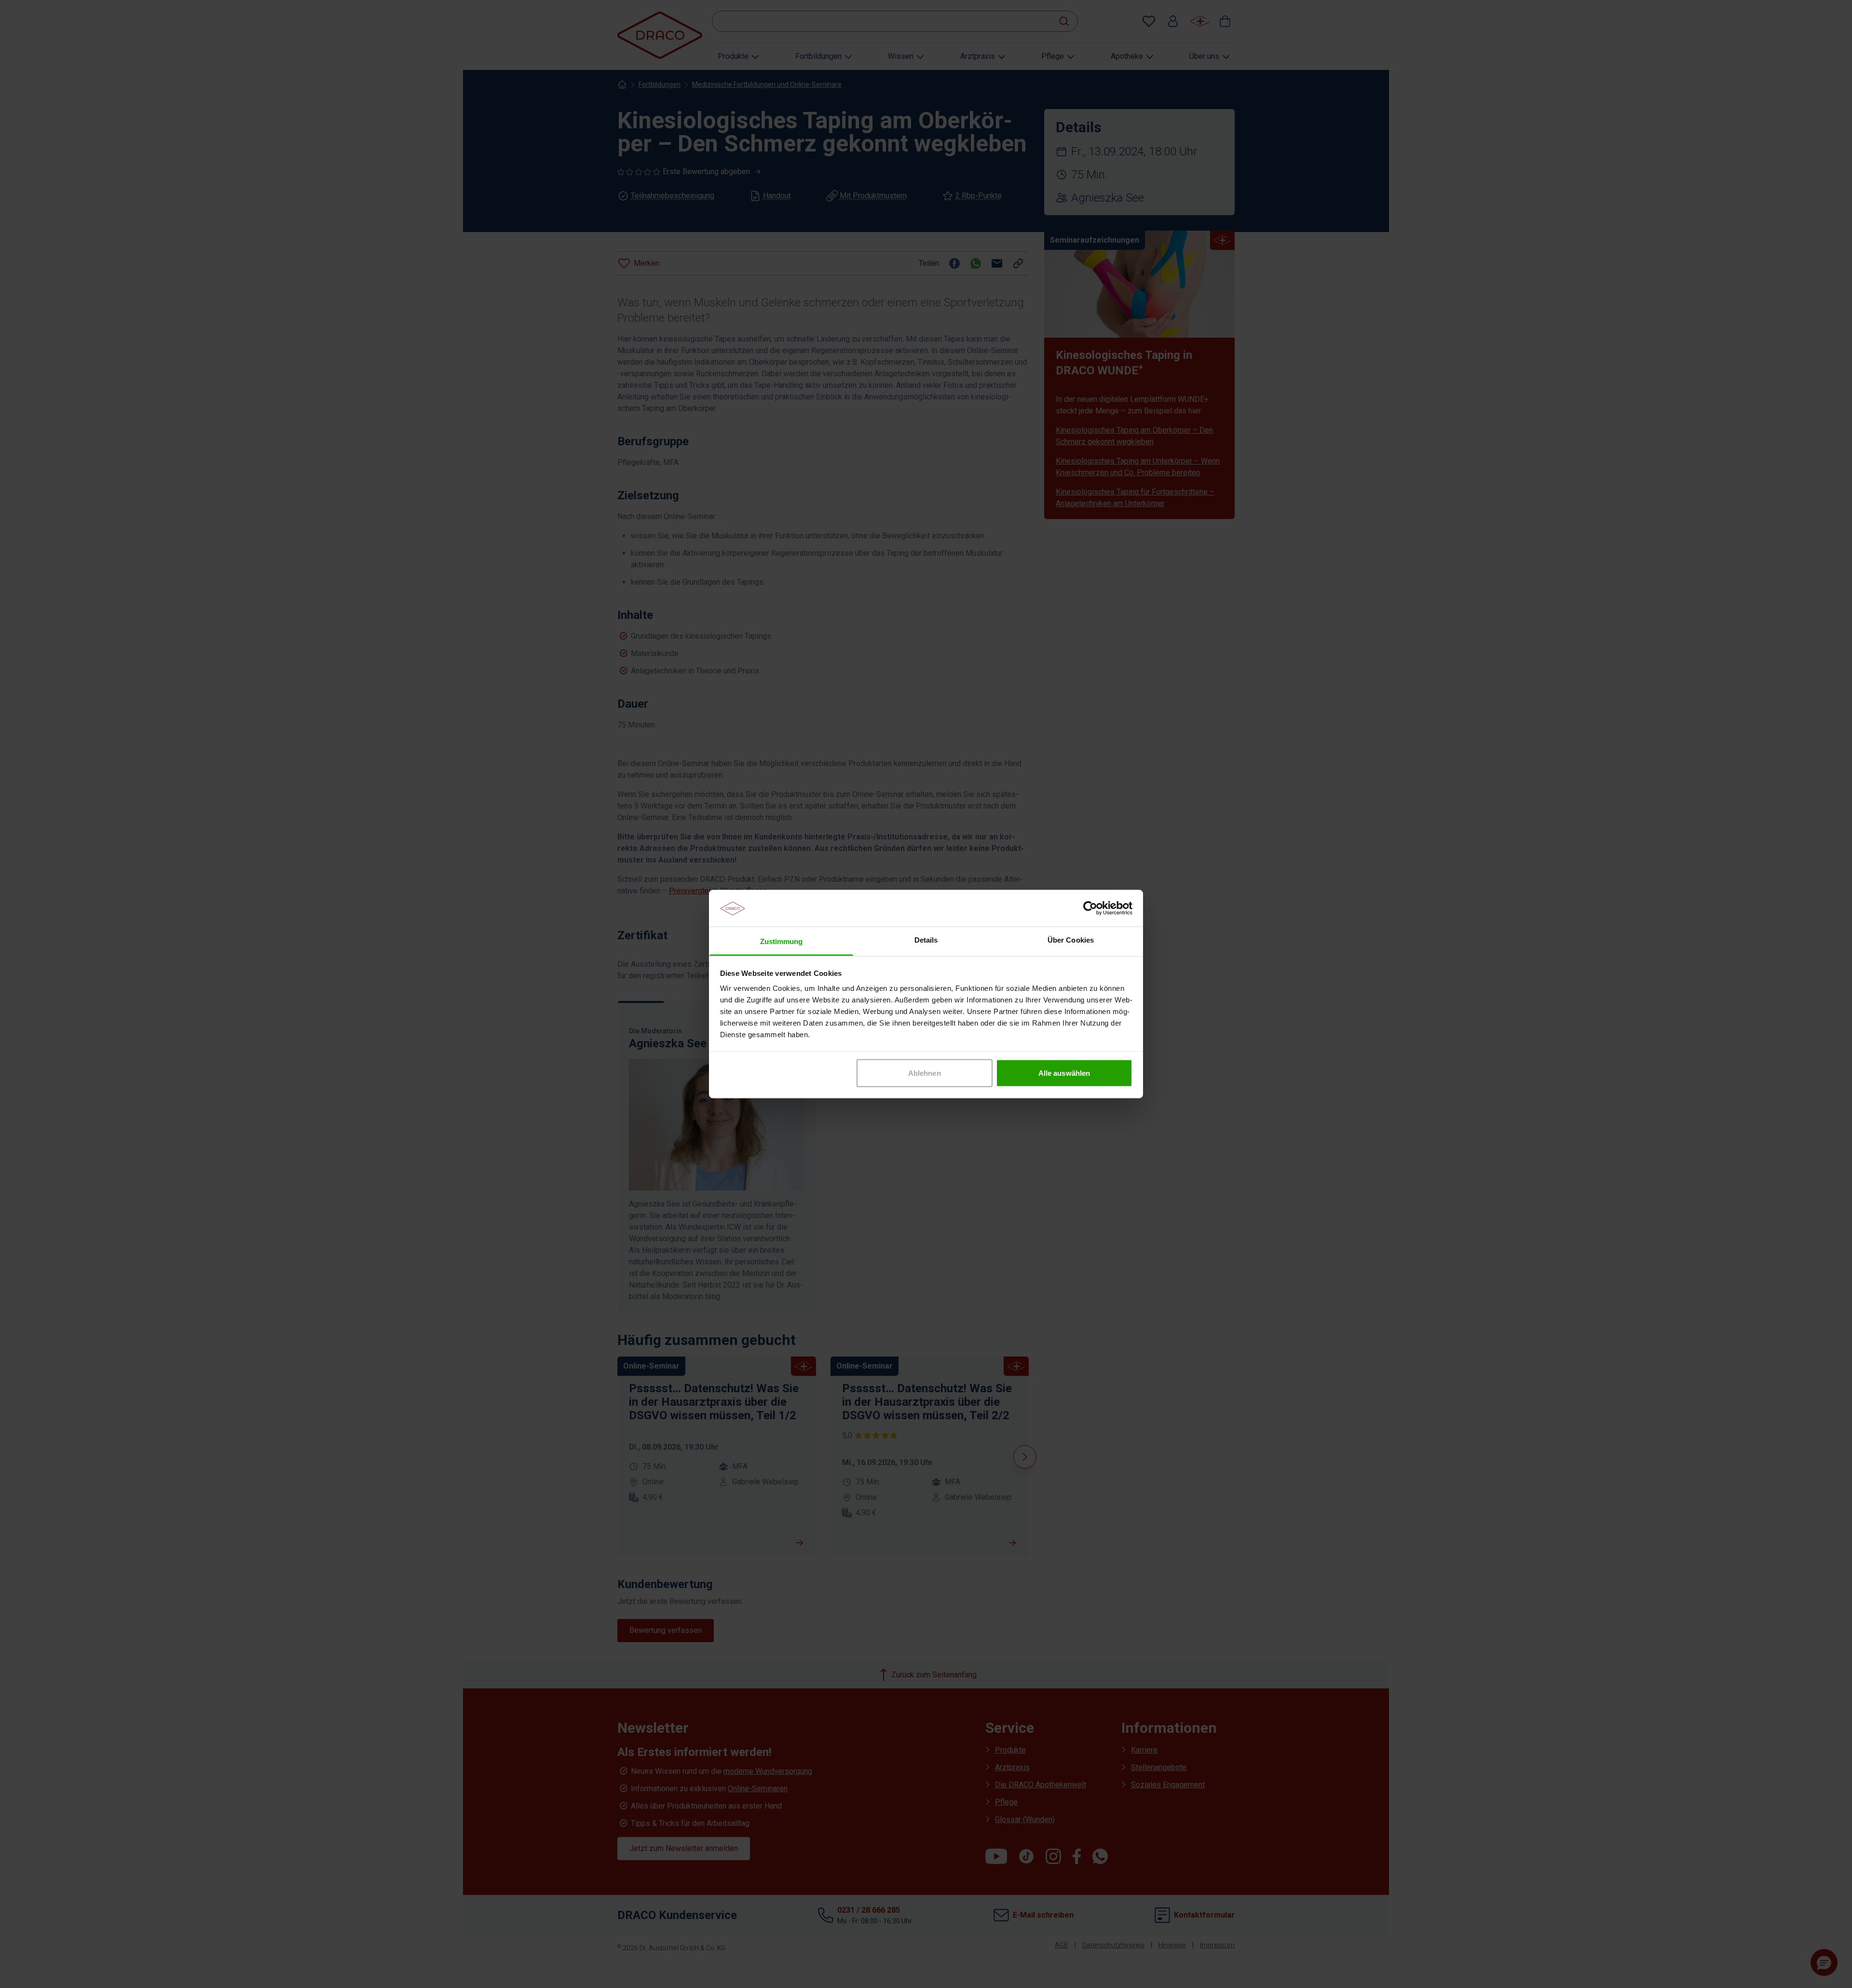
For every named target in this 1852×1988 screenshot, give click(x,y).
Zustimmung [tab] (782, 941)
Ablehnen (925, 1073)
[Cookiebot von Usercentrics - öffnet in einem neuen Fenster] (1090, 908)
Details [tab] (926, 940)
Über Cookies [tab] (1071, 940)
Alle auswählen (1064, 1073)
